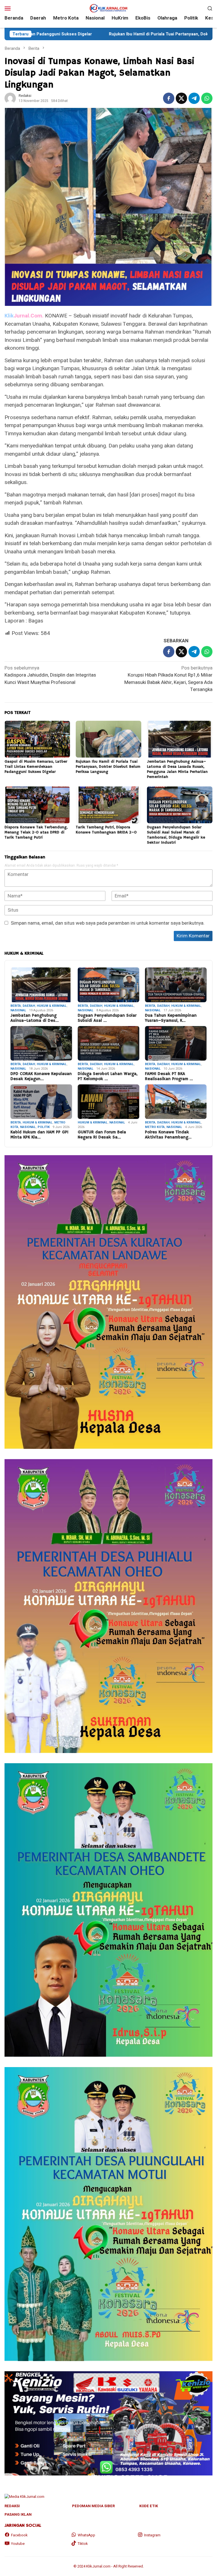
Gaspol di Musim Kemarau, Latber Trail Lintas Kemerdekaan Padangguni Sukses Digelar (36, 767)
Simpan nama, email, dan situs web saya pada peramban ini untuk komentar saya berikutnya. (108, 923)
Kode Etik (149, 2506)
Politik (44, 1127)
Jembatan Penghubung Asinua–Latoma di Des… (35, 1018)
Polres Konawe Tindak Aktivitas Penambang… (168, 1135)
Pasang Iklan (18, 2514)
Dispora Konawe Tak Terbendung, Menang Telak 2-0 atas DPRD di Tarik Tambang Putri (36, 832)
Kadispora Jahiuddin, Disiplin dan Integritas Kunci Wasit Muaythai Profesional (50, 675)
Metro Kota (155, 1127)
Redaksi (12, 2506)
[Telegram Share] (194, 98)
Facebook (19, 2535)
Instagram (152, 2535)
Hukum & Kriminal (52, 1006)
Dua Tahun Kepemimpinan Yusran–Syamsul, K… (171, 1018)
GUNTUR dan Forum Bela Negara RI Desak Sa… (102, 1135)
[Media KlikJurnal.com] (108, 8)
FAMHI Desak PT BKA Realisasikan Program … (169, 1076)
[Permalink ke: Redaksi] (10, 98)
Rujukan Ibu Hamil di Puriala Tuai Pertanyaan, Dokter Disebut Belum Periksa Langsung (91, 34)
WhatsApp (86, 2535)
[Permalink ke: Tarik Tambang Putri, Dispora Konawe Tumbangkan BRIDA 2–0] (108, 805)
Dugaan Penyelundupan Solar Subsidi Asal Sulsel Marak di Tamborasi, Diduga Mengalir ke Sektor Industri (176, 835)
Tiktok (83, 2544)
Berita (16, 1006)
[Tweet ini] (181, 98)
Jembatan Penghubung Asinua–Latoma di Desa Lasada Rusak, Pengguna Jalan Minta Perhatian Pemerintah (177, 769)
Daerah (29, 1006)
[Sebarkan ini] (169, 98)
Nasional (18, 1010)
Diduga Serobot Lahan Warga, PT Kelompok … (108, 1076)
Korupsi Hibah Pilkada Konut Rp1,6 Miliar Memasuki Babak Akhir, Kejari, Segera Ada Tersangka (168, 679)
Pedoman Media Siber (93, 2506)
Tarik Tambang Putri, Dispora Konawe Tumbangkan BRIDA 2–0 (106, 830)
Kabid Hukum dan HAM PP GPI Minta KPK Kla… (39, 1135)
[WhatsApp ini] (207, 98)
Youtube (18, 2544)
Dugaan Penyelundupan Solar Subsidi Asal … (107, 1018)
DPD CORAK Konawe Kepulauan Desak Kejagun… (41, 1076)
